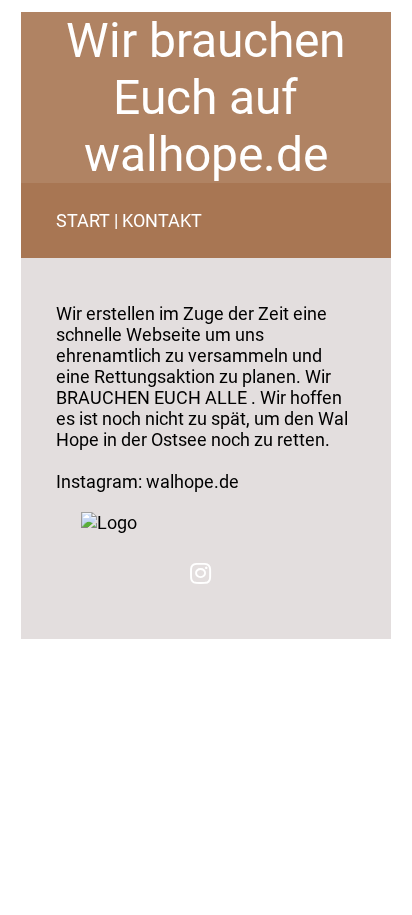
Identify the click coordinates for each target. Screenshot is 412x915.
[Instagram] (200, 573)
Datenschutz (69, 646)
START (83, 220)
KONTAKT (162, 220)
